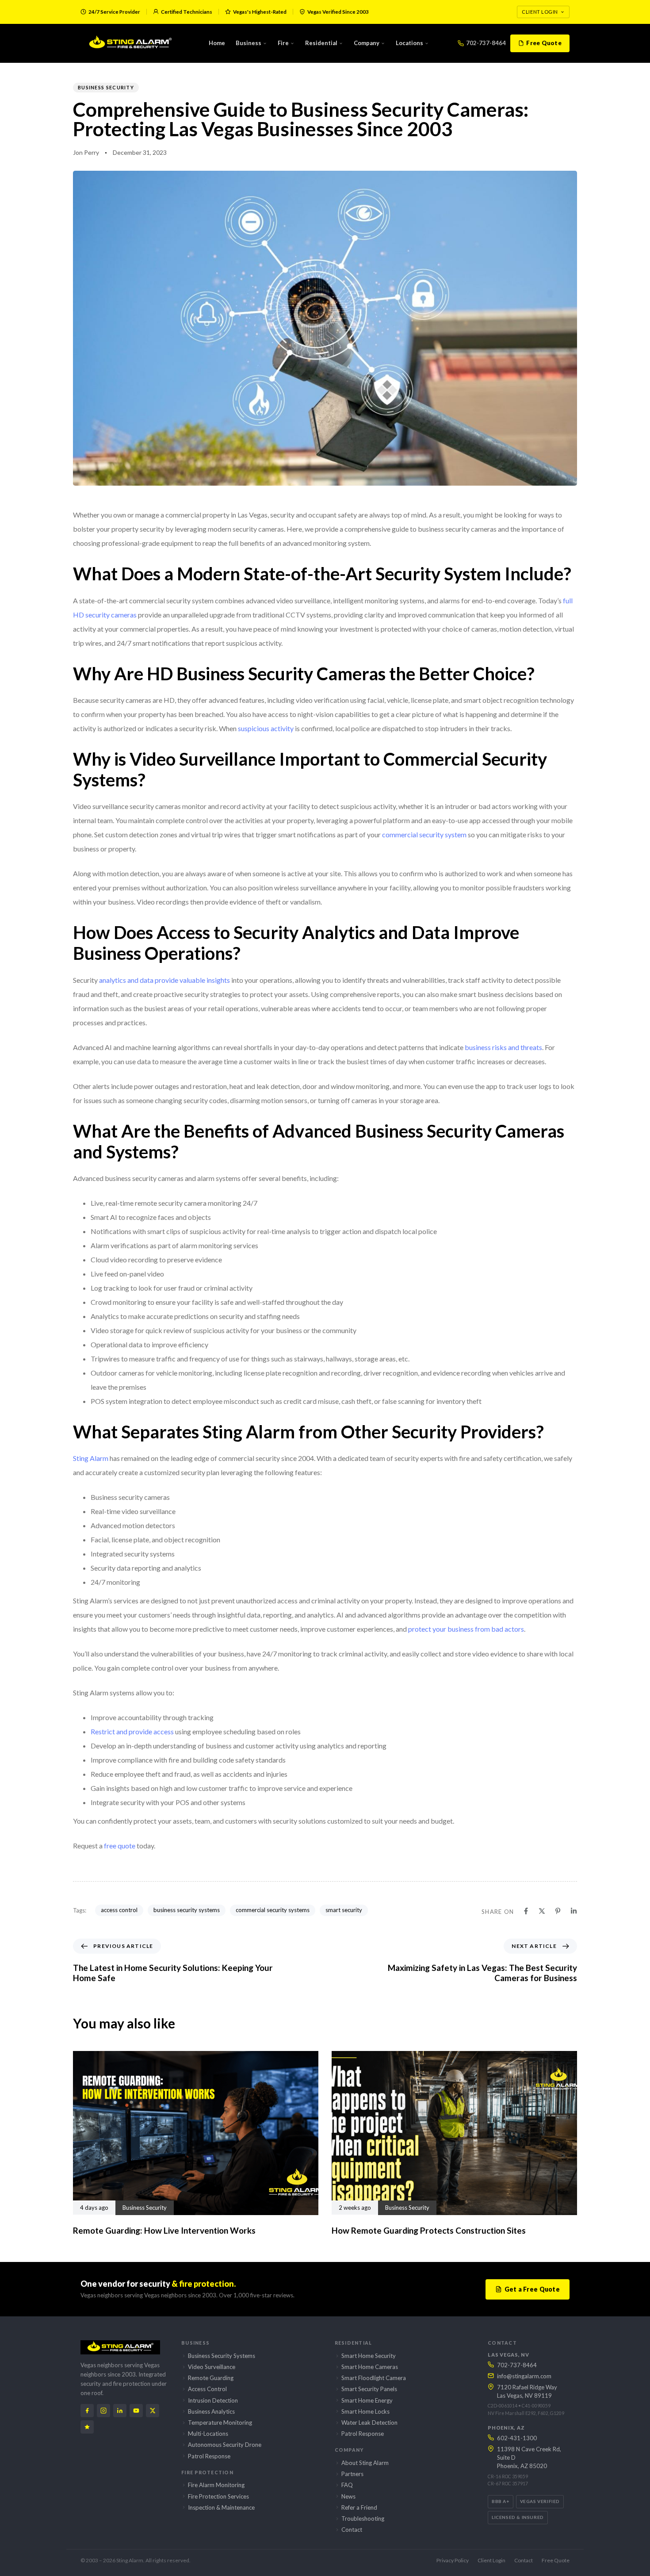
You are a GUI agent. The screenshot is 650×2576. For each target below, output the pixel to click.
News (348, 2496)
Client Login (540, 12)
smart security (344, 1910)
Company (367, 43)
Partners (352, 2474)
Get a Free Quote (532, 2289)
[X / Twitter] (153, 2411)
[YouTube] (136, 2411)
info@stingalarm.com (524, 2376)
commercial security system (424, 834)
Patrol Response (209, 2456)
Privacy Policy (453, 2560)
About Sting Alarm (365, 2463)
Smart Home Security (369, 2356)
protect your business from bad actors (466, 1629)
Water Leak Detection (369, 2423)
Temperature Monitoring (220, 2423)
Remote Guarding (211, 2378)
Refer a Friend (359, 2507)
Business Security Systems (222, 2356)
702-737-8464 (486, 43)
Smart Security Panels (369, 2389)
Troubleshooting (363, 2518)
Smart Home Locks (365, 2411)
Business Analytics (211, 2411)
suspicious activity (266, 728)
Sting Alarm (91, 1458)
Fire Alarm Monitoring (216, 2485)
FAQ (347, 2485)
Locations (409, 43)
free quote (120, 1846)
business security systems (187, 1910)
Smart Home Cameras (370, 2367)
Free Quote (544, 43)
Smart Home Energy (367, 2400)
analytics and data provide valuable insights (164, 980)
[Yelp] (87, 2427)
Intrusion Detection (213, 2400)
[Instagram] (103, 2411)
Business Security (106, 87)
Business (249, 43)
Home (217, 43)
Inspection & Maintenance (221, 2507)
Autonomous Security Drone (225, 2445)
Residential (321, 43)
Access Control (207, 2389)
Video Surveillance (212, 2367)
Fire (283, 43)
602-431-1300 (517, 2438)
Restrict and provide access (132, 1731)
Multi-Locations (208, 2434)
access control (119, 1910)
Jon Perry (86, 152)
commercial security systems (273, 1910)
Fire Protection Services (218, 2496)
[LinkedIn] (120, 2411)
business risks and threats (503, 1047)
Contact (352, 2530)
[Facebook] (87, 2411)
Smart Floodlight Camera (374, 2378)
